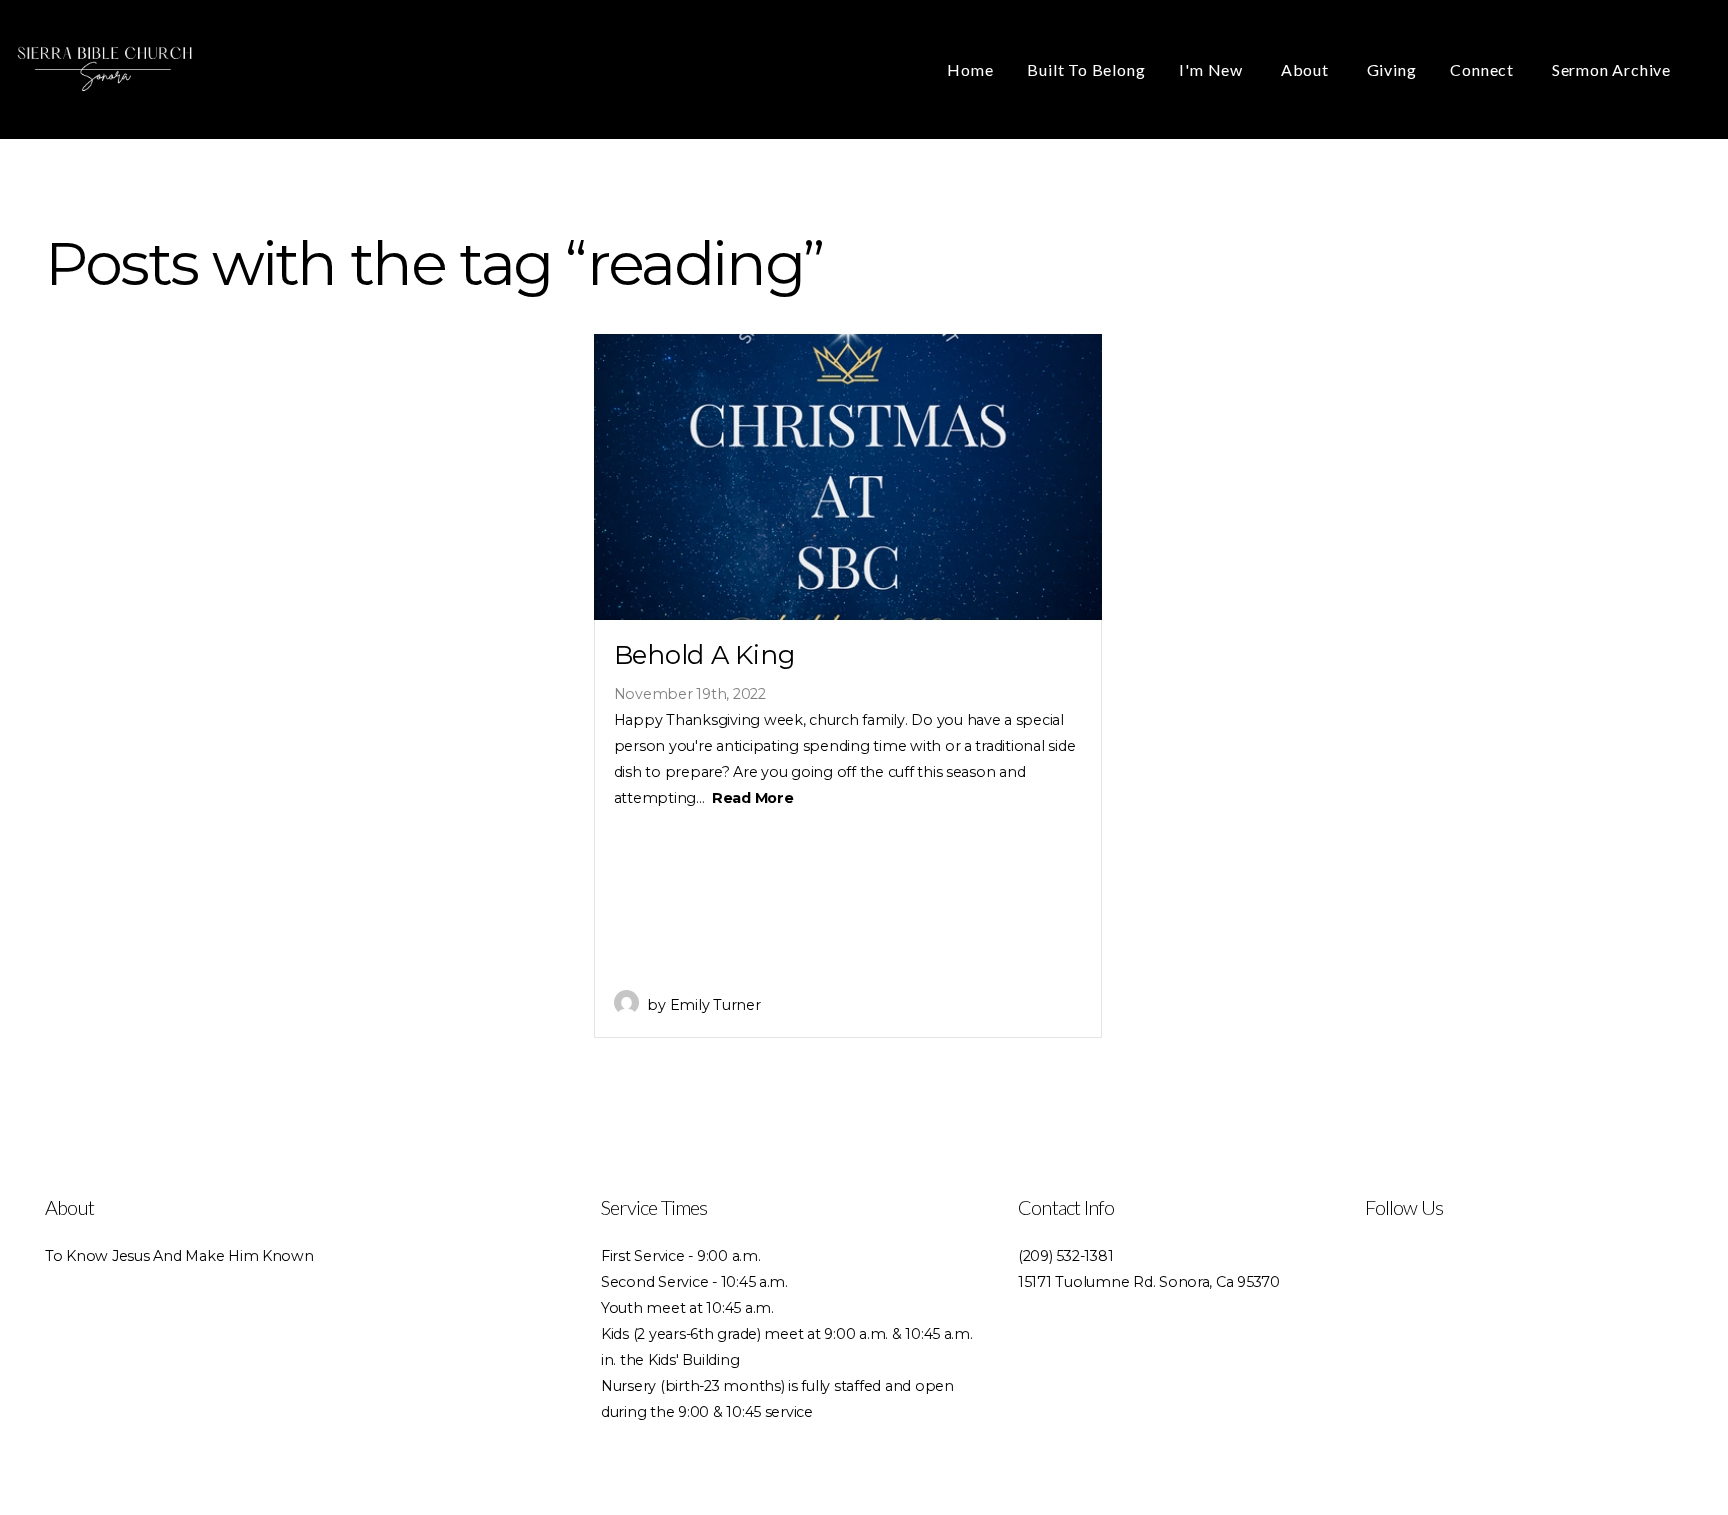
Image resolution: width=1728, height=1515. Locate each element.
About (1307, 69)
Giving (1392, 69)
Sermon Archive (1611, 69)
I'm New (1212, 69)
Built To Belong (1086, 69)
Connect (1483, 69)
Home (970, 69)
